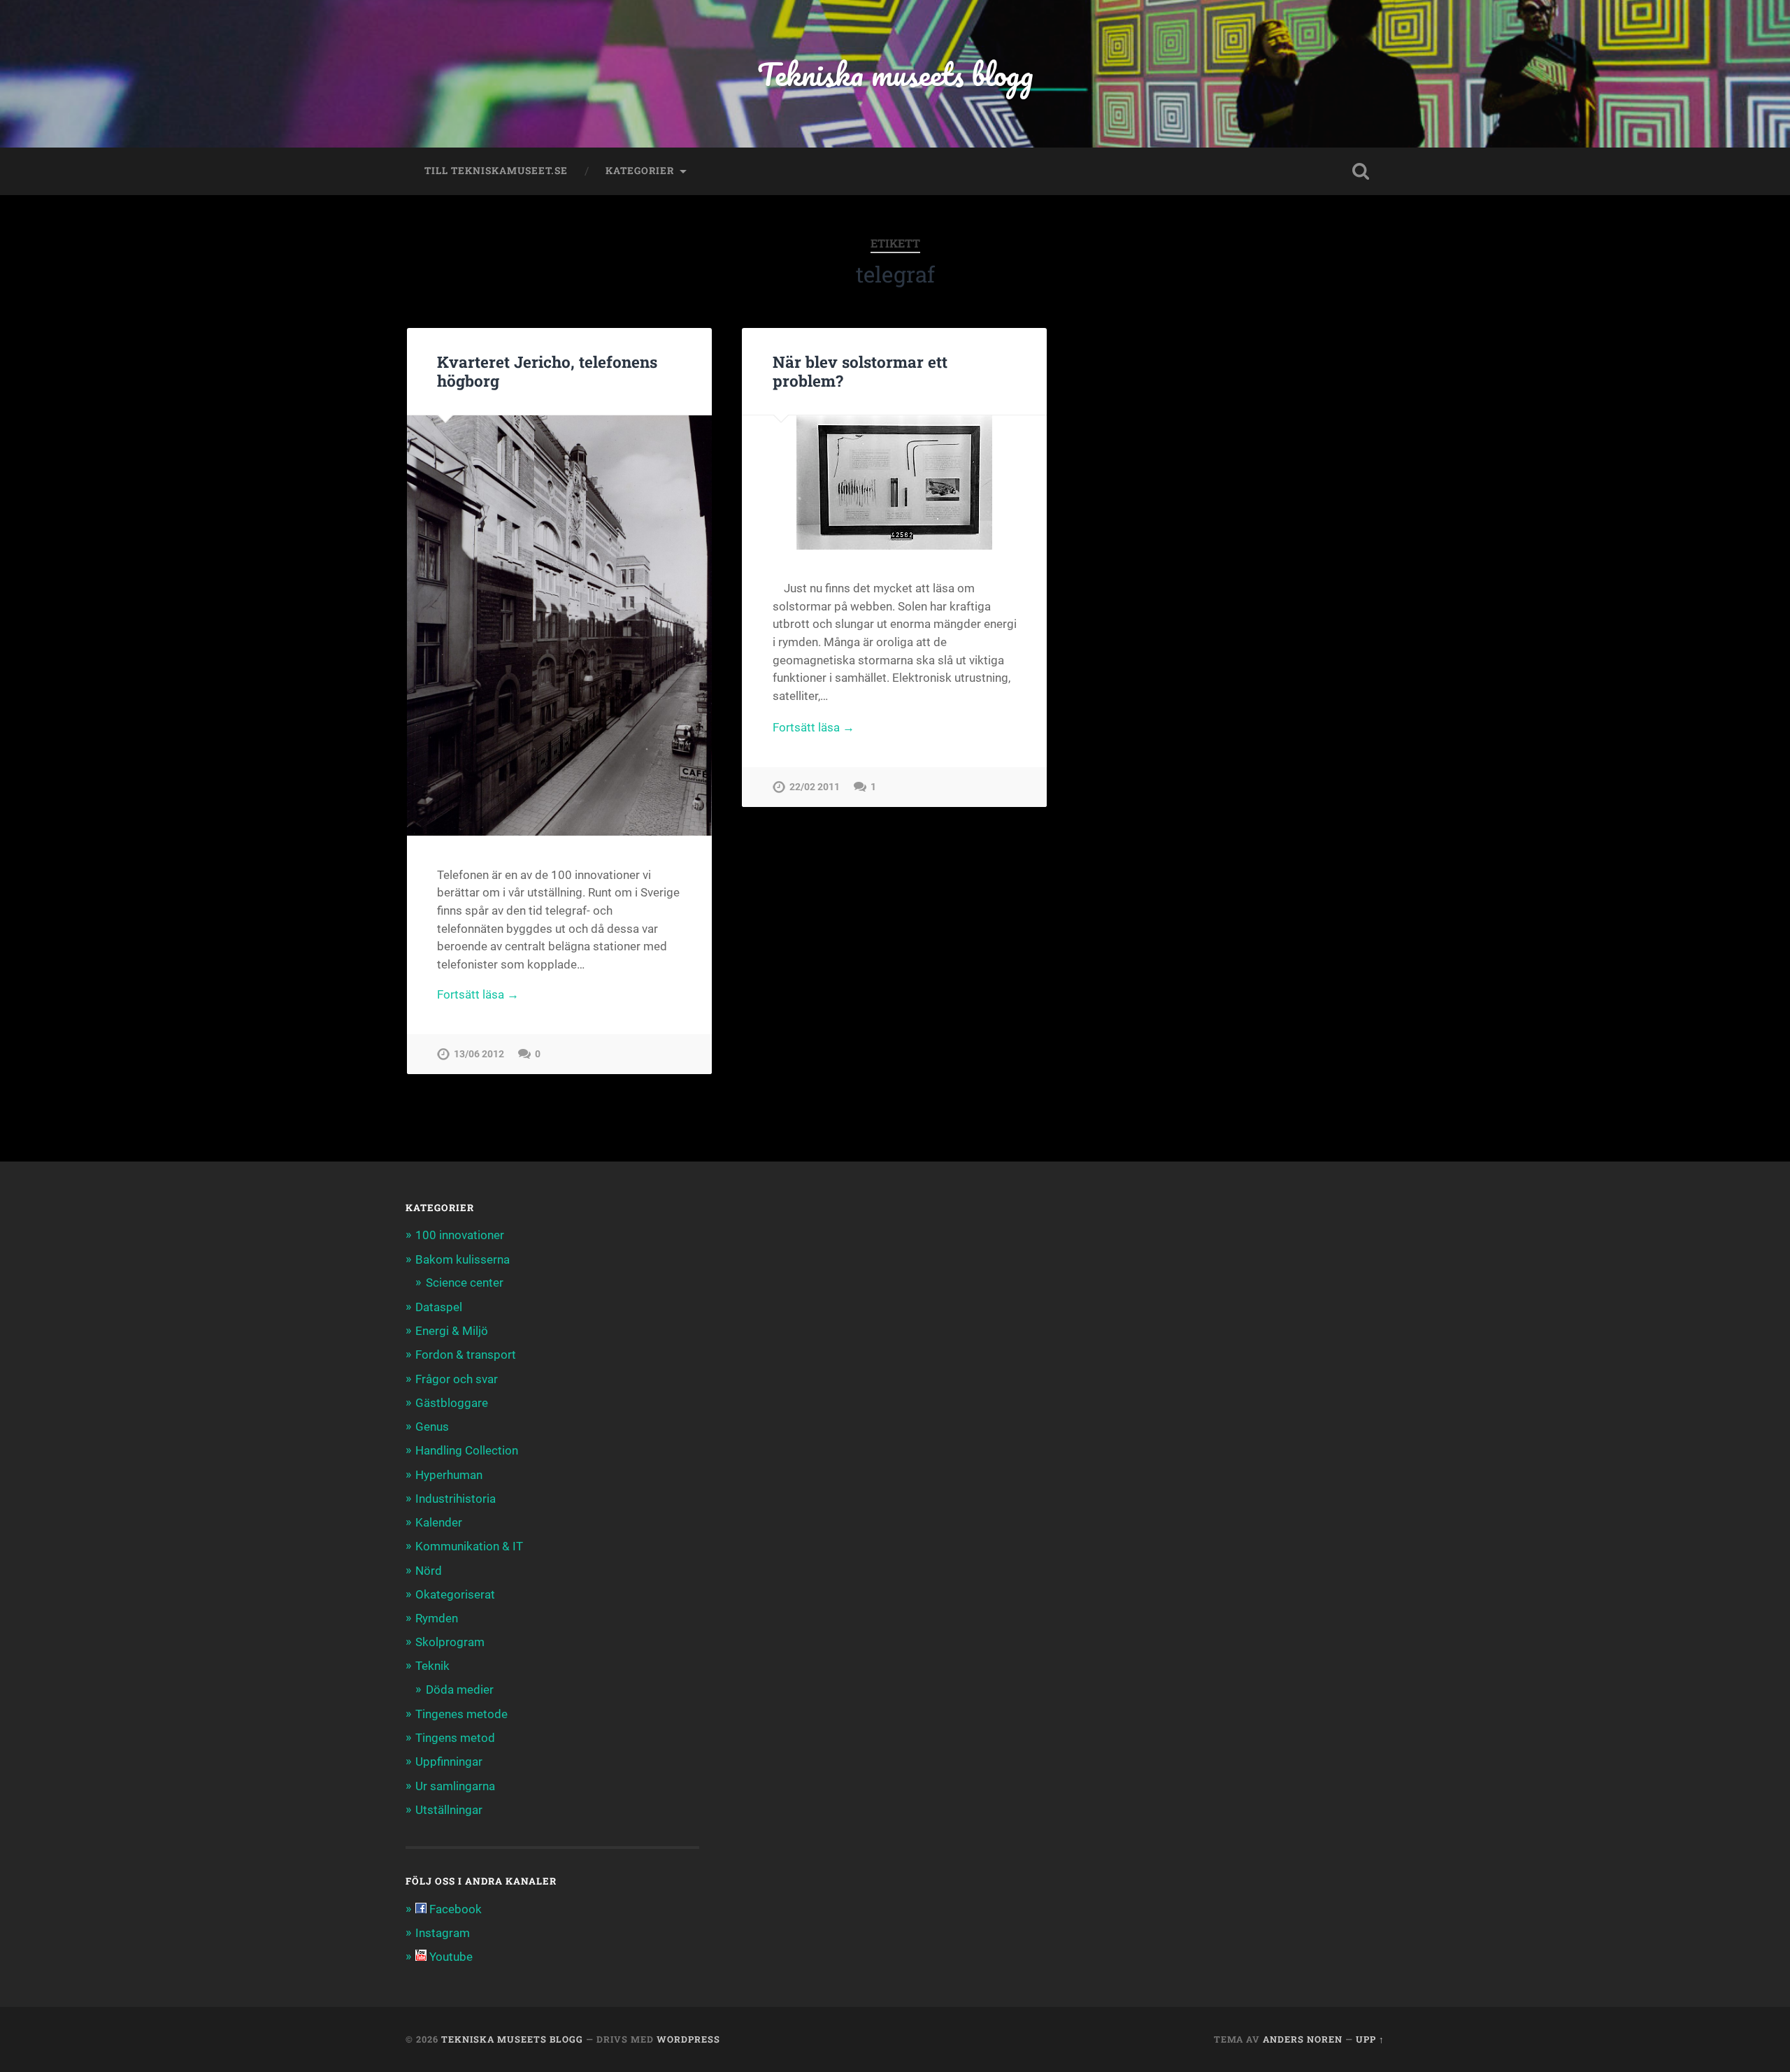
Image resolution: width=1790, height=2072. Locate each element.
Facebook (454, 1909)
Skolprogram (450, 1642)
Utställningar (449, 1810)
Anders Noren (1303, 2039)
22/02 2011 (815, 787)
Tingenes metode (461, 1714)
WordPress (688, 2039)
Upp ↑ (1370, 2039)
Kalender (439, 1522)
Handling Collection (467, 1450)
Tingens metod (455, 1738)
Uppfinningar (449, 1762)
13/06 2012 (479, 1054)
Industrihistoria (456, 1499)
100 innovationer (460, 1235)
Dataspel (439, 1307)
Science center (465, 1283)
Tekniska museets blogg (895, 74)
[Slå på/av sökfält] (1361, 171)
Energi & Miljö (452, 1331)
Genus (432, 1427)
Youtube (450, 1957)
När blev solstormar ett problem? (860, 371)
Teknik (432, 1666)
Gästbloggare (452, 1403)
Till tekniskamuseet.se (496, 171)
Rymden (437, 1618)
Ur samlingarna (455, 1786)
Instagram (443, 1933)
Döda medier (460, 1689)
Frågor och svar (457, 1379)
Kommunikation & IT (469, 1546)
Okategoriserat (455, 1594)
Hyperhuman (449, 1475)
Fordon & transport (466, 1355)
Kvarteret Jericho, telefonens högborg (547, 371)
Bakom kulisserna (463, 1259)
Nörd (429, 1571)
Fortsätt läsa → (478, 994)
